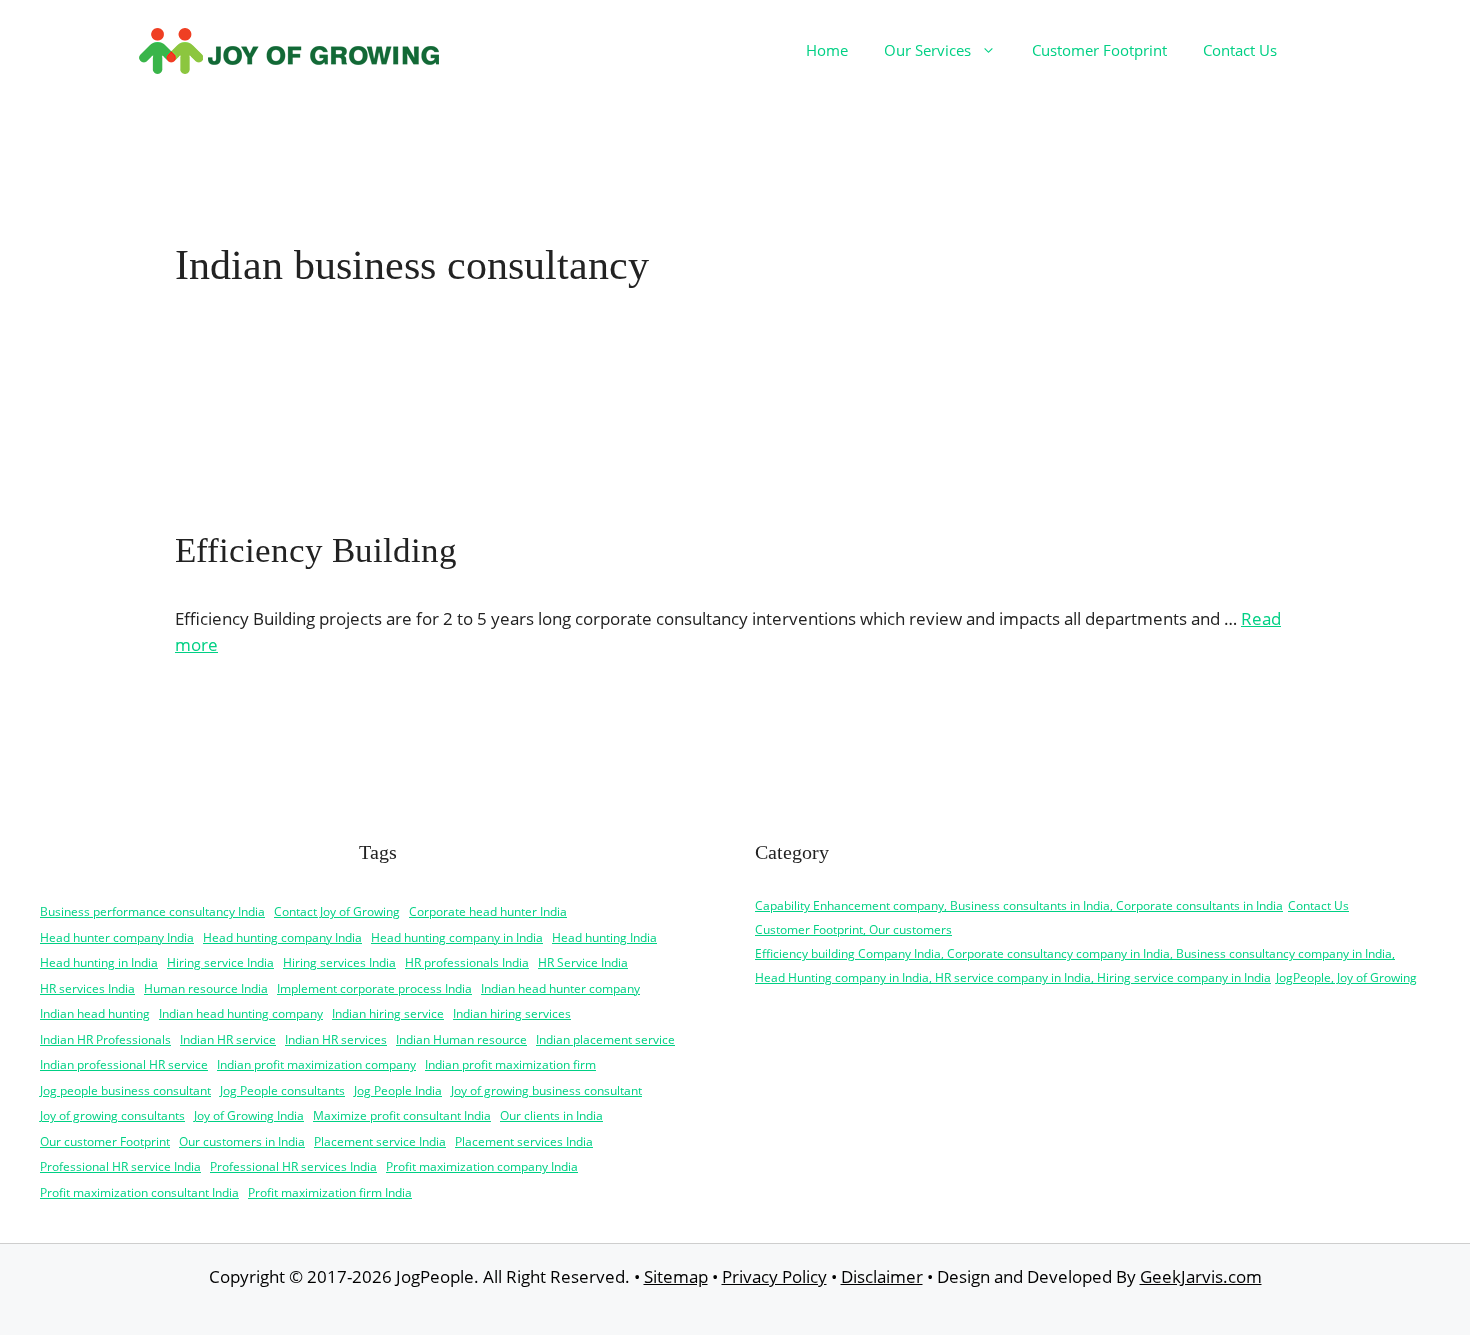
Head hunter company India (117, 937)
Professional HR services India (293, 1166)
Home (827, 50)
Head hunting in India (99, 962)
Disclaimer (882, 1276)
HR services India (87, 988)
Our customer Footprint (105, 1141)
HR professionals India (467, 962)
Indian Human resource (461, 1039)
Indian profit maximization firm (510, 1064)
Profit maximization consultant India (139, 1192)
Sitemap (676, 1276)
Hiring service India (220, 962)
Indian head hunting (95, 1013)
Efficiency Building (316, 550)
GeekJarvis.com (1201, 1276)
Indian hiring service (388, 1013)
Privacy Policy (774, 1276)
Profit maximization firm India (330, 1192)
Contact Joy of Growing (337, 911)
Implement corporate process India (374, 988)
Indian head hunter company (560, 988)
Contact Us (1240, 50)
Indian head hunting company (241, 1013)
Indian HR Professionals (105, 1039)
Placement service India (380, 1141)
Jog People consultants (282, 1090)
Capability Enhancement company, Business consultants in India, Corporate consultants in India (1019, 905)
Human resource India (206, 988)
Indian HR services (336, 1039)
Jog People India (398, 1090)
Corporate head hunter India (488, 911)
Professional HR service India (120, 1166)
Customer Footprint (1099, 50)
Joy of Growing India (249, 1115)
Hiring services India (339, 962)
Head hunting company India (282, 937)
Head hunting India (604, 937)
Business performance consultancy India (152, 911)
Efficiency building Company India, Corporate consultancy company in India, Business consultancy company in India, (1075, 953)
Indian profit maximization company (316, 1064)
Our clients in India (551, 1115)
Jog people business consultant (125, 1090)
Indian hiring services (512, 1013)
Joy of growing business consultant (546, 1090)
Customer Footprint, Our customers (853, 929)
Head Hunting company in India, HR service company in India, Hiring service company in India (1013, 977)
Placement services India (524, 1141)
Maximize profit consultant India (402, 1115)
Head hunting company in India (457, 937)
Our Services (927, 50)
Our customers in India (242, 1141)
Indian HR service (228, 1039)
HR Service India (583, 962)
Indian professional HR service (124, 1064)
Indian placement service (605, 1039)
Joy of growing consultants (112, 1115)
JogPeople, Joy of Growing (1346, 977)
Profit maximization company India (482, 1166)
